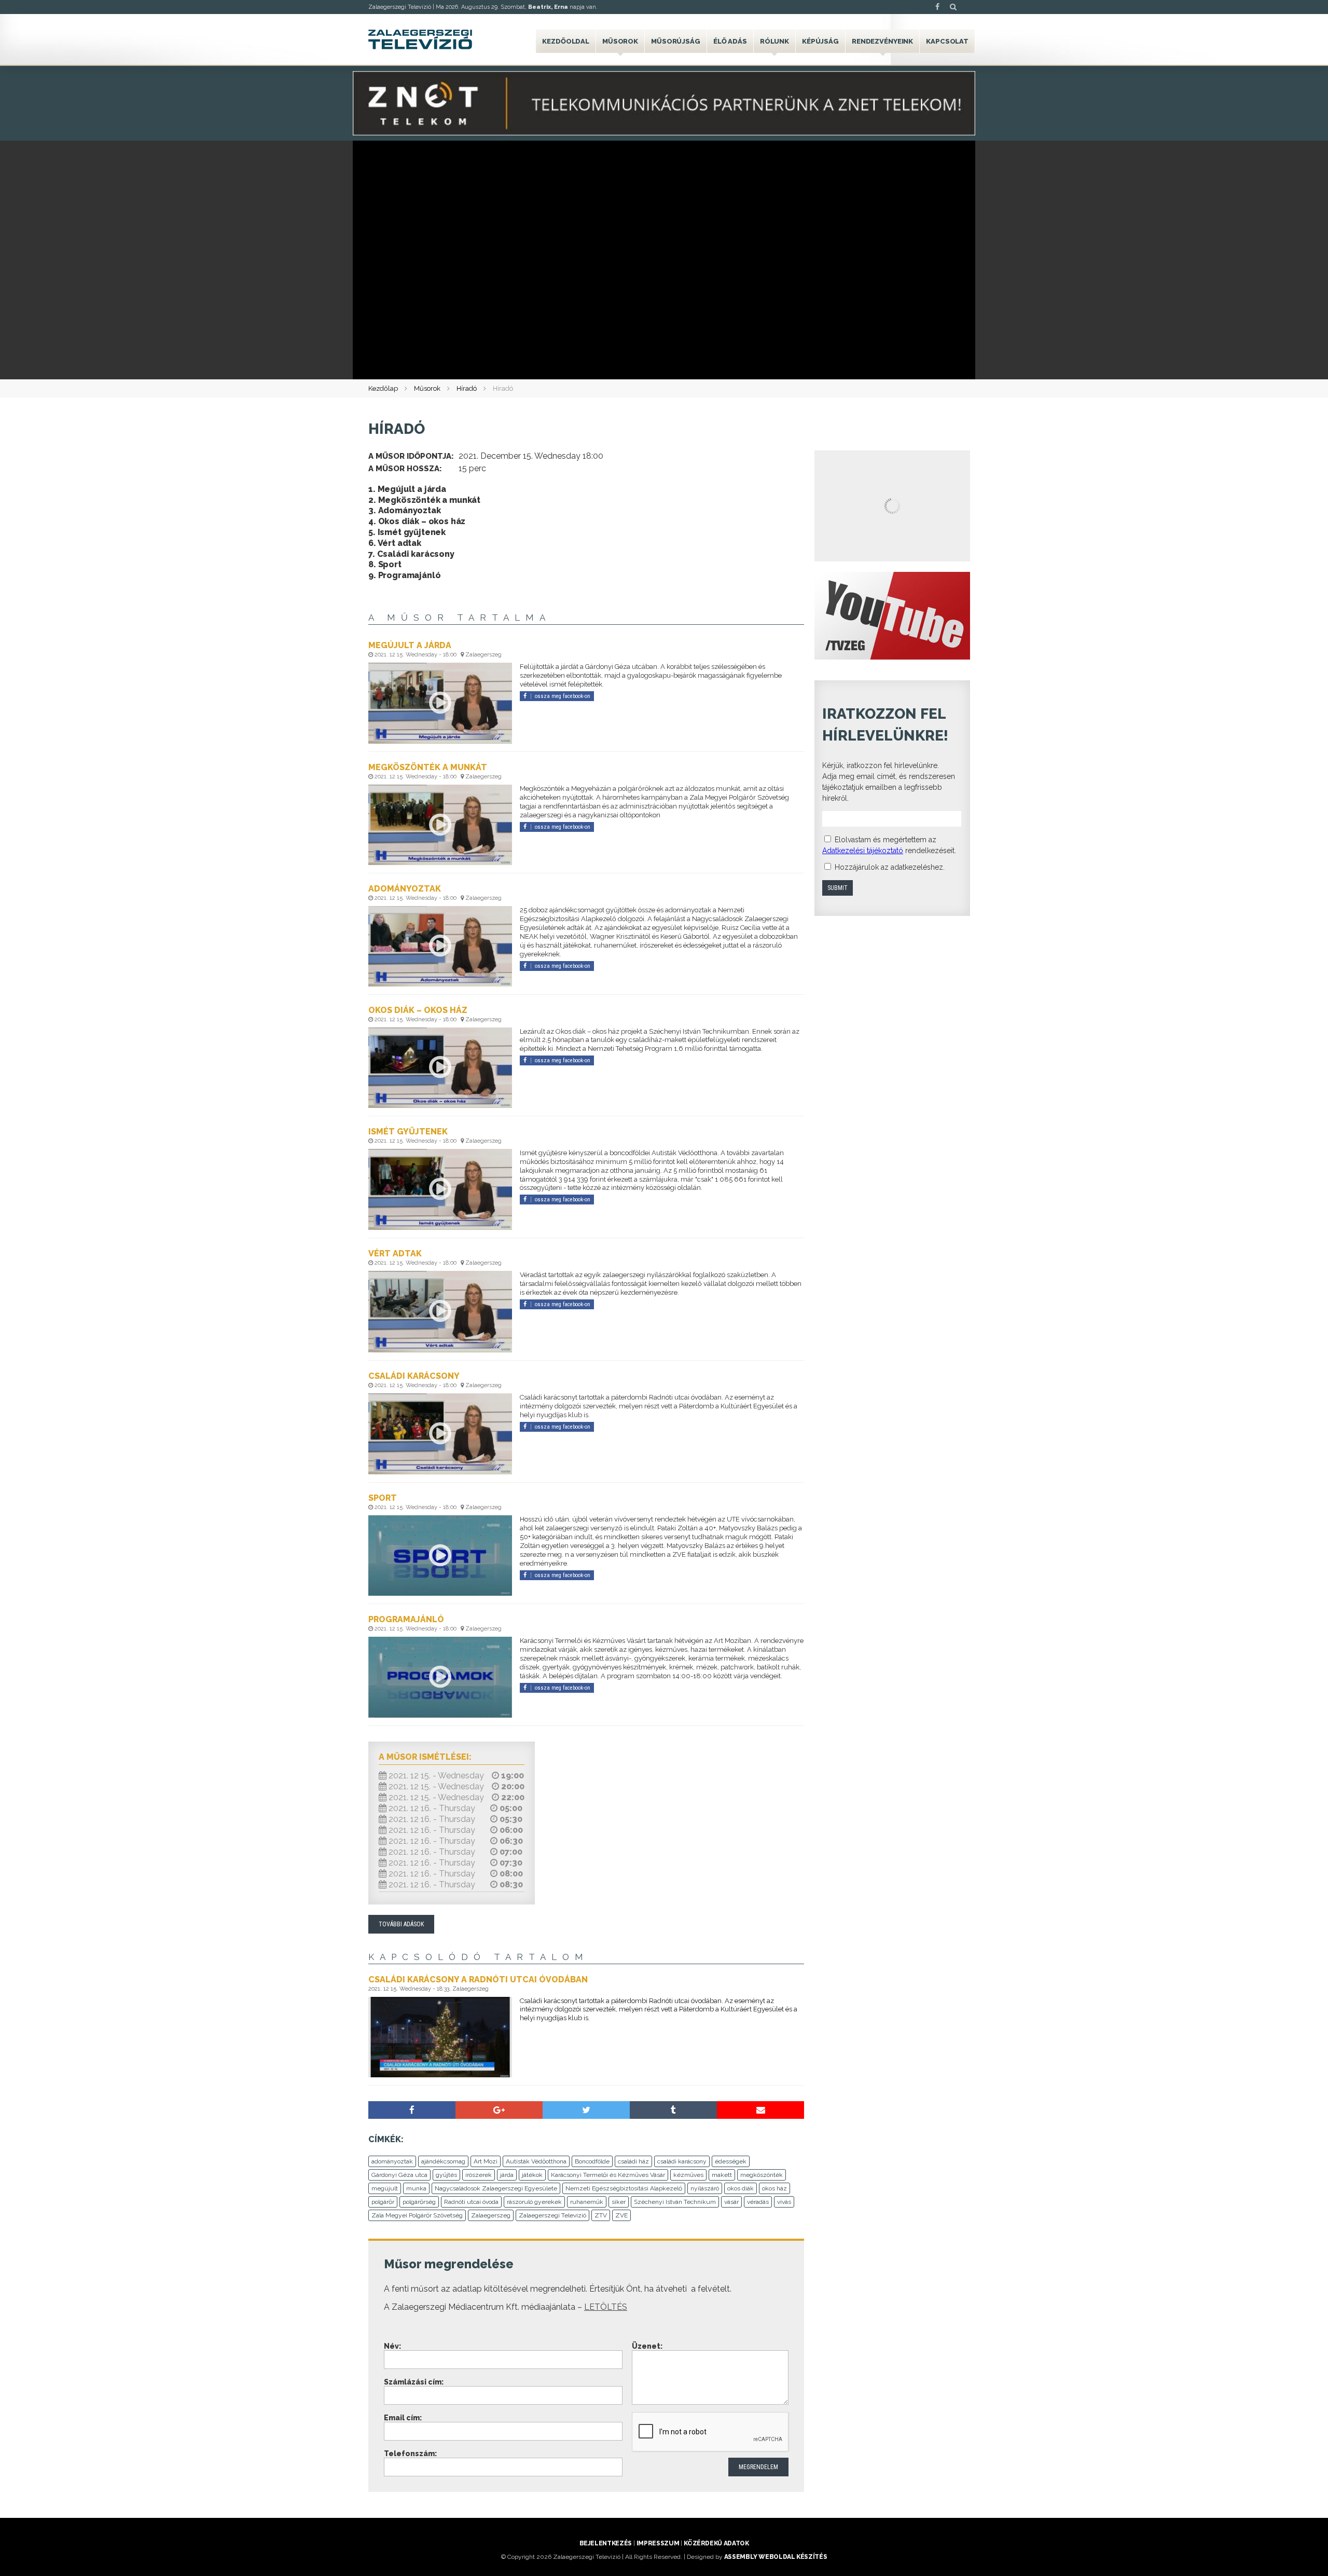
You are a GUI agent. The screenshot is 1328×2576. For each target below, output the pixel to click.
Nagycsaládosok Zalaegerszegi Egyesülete (496, 2188)
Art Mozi (486, 2161)
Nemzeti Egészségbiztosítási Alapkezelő (624, 2188)
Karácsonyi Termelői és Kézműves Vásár (608, 2175)
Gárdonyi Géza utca (399, 2175)
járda (507, 2175)
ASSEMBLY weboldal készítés (776, 2557)
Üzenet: (647, 2346)
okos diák (741, 2188)
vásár (731, 2202)
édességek (731, 2161)
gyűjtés (446, 2175)
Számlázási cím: (414, 2382)
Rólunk (774, 41)
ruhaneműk (587, 2202)
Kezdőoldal (566, 41)
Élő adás (730, 41)
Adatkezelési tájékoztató (863, 851)
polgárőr (383, 2202)
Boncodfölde (592, 2161)
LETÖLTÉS (606, 2307)
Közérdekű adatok (716, 2543)
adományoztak (392, 2161)
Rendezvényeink (882, 41)
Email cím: (403, 2418)
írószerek (479, 2175)
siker (619, 2202)
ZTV (601, 2215)
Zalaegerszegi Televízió (552, 2215)
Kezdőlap (383, 388)
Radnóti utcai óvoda (471, 2202)
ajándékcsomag (443, 2161)
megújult (385, 2188)
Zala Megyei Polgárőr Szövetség (417, 2215)
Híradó (467, 388)
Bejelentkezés (606, 2543)
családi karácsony (682, 2161)
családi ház (633, 2161)
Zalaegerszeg (491, 2215)
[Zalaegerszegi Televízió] (420, 39)
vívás (784, 2202)
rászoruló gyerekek (534, 2202)
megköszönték (762, 2175)
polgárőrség (419, 2202)
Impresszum (658, 2543)
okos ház (774, 2188)
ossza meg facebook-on (563, 696)
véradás (758, 2202)
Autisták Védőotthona (536, 2161)
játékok (532, 2175)
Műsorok (620, 41)
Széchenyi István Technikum (675, 2202)
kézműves (688, 2175)
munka (416, 2188)
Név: (392, 2346)
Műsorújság (676, 41)
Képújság (820, 41)
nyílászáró (705, 2188)
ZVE (621, 2215)
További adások (401, 1924)
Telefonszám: (410, 2454)
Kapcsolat (947, 41)
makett (722, 2175)
